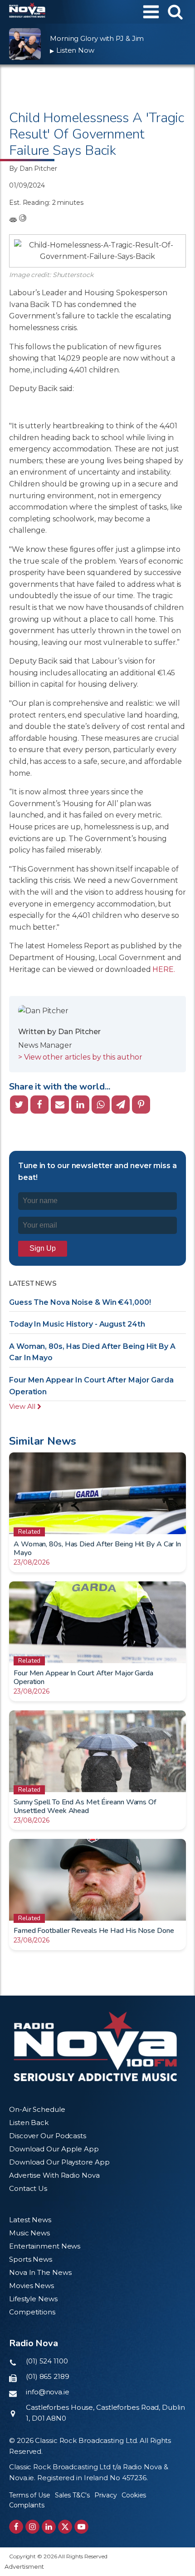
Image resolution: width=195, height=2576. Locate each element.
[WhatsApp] (101, 1105)
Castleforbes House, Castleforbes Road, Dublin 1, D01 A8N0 (105, 2413)
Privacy (106, 2495)
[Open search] (175, 12)
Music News (29, 2233)
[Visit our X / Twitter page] (65, 2527)
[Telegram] (121, 1105)
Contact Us (28, 2188)
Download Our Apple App (54, 2149)
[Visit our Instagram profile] (32, 2527)
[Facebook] (39, 1105)
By (33, 168)
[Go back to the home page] (27, 12)
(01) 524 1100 (47, 2361)
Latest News (30, 2220)
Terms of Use (30, 2495)
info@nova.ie (48, 2392)
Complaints (27, 2505)
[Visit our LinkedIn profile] (49, 2527)
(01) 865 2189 (48, 2376)
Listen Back (29, 2123)
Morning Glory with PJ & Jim (97, 38)
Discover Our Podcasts (48, 2136)
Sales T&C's (72, 2495)
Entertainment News (45, 2246)
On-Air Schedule (37, 2109)
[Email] (60, 1105)
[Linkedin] (80, 1105)
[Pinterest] (141, 1105)
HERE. (164, 969)
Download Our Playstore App (59, 2162)
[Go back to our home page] (95, 2046)
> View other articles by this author (80, 1057)
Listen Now (72, 50)
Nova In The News (40, 2272)
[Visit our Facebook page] (16, 2527)
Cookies (134, 2495)
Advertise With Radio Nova (54, 2175)
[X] (19, 1105)
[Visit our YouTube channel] (81, 2527)
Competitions (32, 2312)
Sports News (31, 2259)
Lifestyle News (33, 2299)
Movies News (32, 2286)
